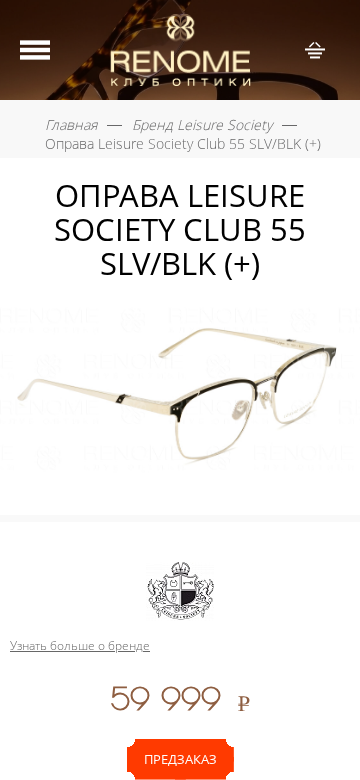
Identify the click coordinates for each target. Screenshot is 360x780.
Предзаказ (180, 759)
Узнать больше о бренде (80, 646)
